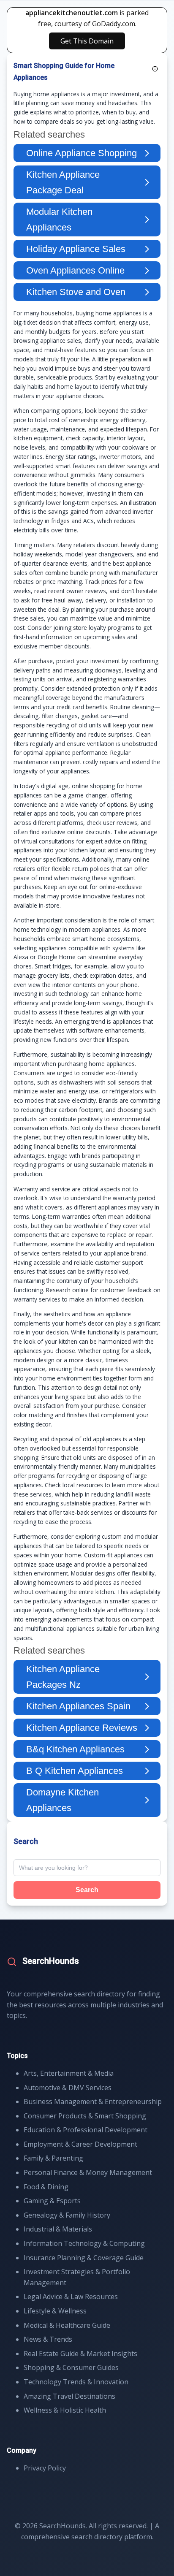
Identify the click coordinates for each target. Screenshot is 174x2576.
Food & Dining (46, 2187)
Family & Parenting (53, 2158)
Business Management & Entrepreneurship (93, 2101)
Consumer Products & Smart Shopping (85, 2116)
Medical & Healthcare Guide (67, 2325)
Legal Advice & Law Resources (71, 2297)
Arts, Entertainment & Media (69, 2073)
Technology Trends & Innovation (76, 2382)
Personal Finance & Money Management (88, 2172)
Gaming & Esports (52, 2201)
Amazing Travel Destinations (69, 2396)
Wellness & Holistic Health (65, 2410)
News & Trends (48, 2339)
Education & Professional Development (86, 2130)
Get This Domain (87, 41)
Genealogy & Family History (67, 2215)
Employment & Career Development (80, 2144)
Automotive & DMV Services (68, 2088)
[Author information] (155, 69)
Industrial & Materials (58, 2229)
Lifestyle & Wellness (55, 2311)
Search (87, 1890)
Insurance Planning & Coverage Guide (84, 2258)
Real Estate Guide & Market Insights (80, 2354)
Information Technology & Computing (84, 2243)
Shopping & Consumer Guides (71, 2367)
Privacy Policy (45, 2468)
